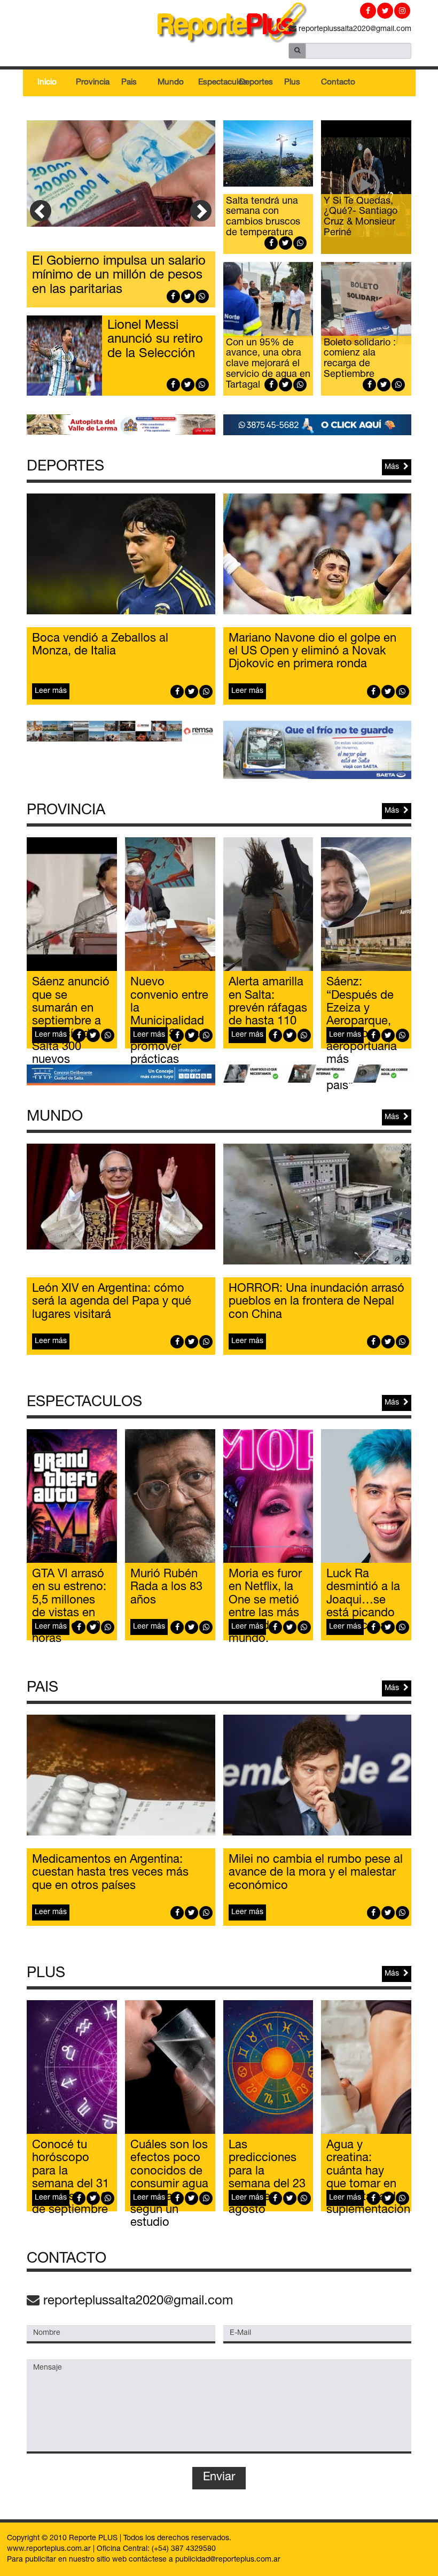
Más (394, 467)
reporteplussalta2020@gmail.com (354, 29)
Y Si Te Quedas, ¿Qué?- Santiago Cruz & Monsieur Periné (361, 217)
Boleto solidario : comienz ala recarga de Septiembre (360, 359)
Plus (292, 83)
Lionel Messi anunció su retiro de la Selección (155, 340)
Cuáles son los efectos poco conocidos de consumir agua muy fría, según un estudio (169, 2184)
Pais (129, 83)
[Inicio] (219, 25)
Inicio (47, 83)
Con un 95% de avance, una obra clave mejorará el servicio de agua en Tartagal (268, 364)
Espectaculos (215, 83)
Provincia (92, 83)
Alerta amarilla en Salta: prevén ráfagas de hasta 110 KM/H (268, 1009)
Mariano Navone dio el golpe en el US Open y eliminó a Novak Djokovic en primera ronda (312, 652)
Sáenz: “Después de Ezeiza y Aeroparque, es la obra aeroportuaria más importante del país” (365, 1035)
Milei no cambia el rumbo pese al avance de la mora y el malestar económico (316, 1873)
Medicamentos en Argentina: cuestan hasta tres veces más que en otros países (110, 1873)
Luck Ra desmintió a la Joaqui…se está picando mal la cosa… (363, 1601)
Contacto (338, 83)
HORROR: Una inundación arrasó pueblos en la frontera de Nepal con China (316, 1302)
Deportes (256, 83)
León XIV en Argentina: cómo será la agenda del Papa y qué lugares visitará (112, 1302)
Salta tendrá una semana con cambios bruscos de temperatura (263, 217)
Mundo (171, 83)
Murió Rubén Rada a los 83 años (166, 1587)
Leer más (51, 691)
